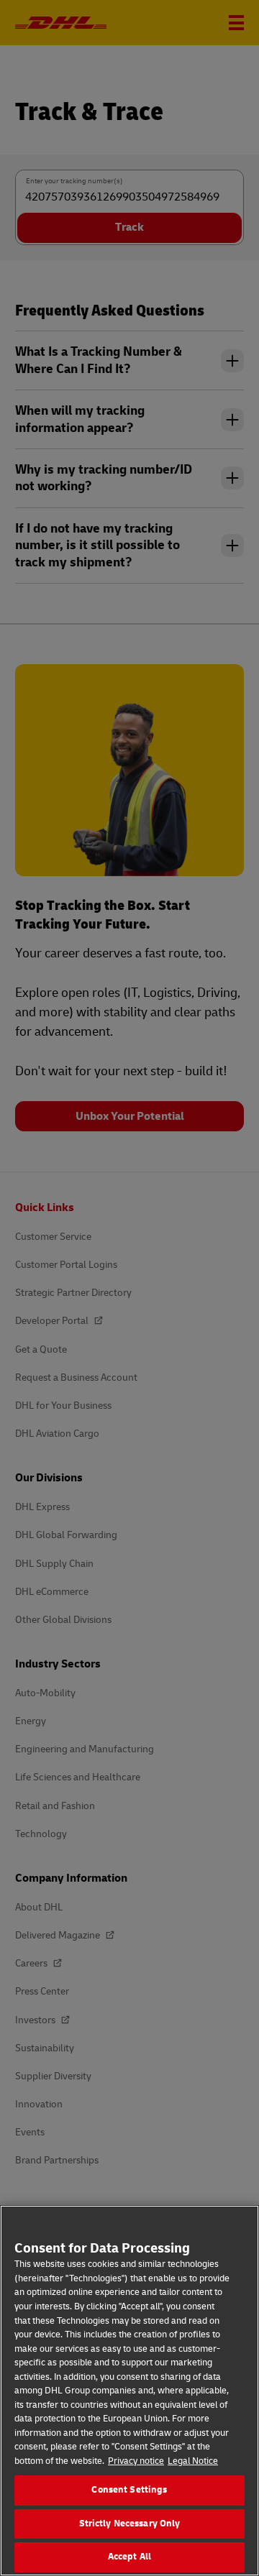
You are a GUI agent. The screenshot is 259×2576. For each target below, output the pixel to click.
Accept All (129, 2557)
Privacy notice (136, 2461)
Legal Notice (193, 2461)
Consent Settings (129, 2490)
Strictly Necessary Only (130, 2524)
